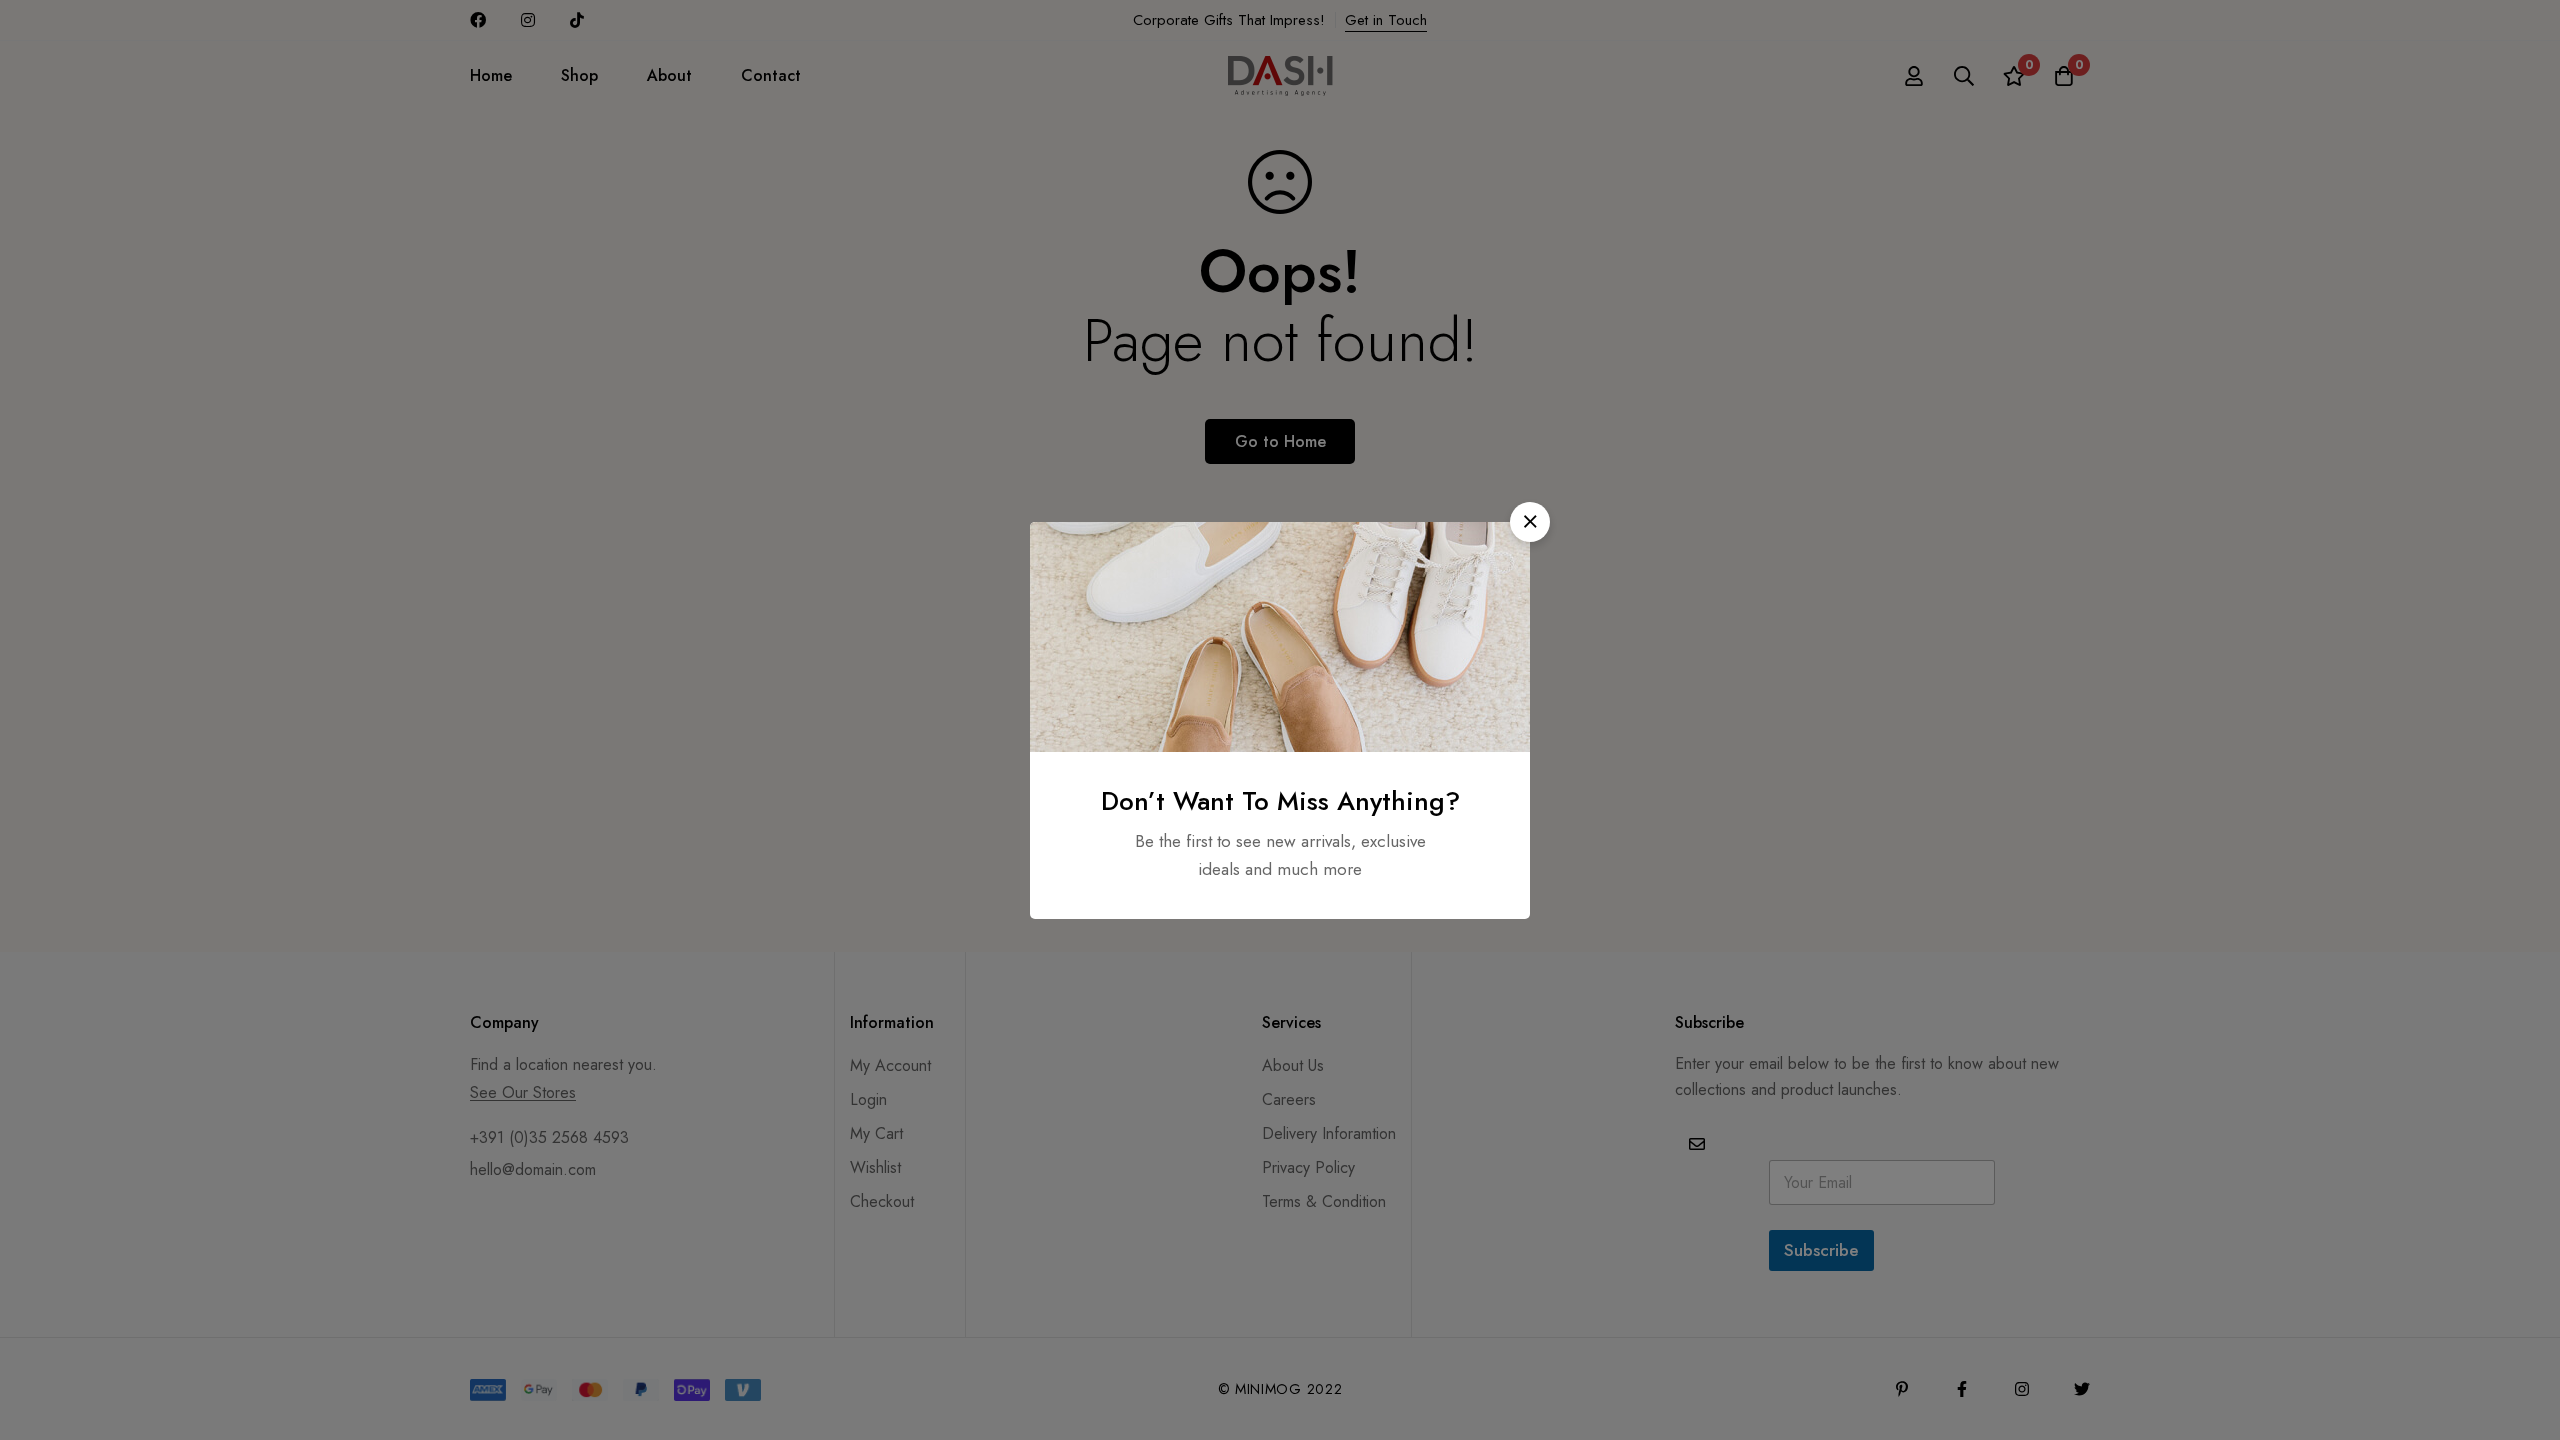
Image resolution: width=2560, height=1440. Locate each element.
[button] (1530, 522)
